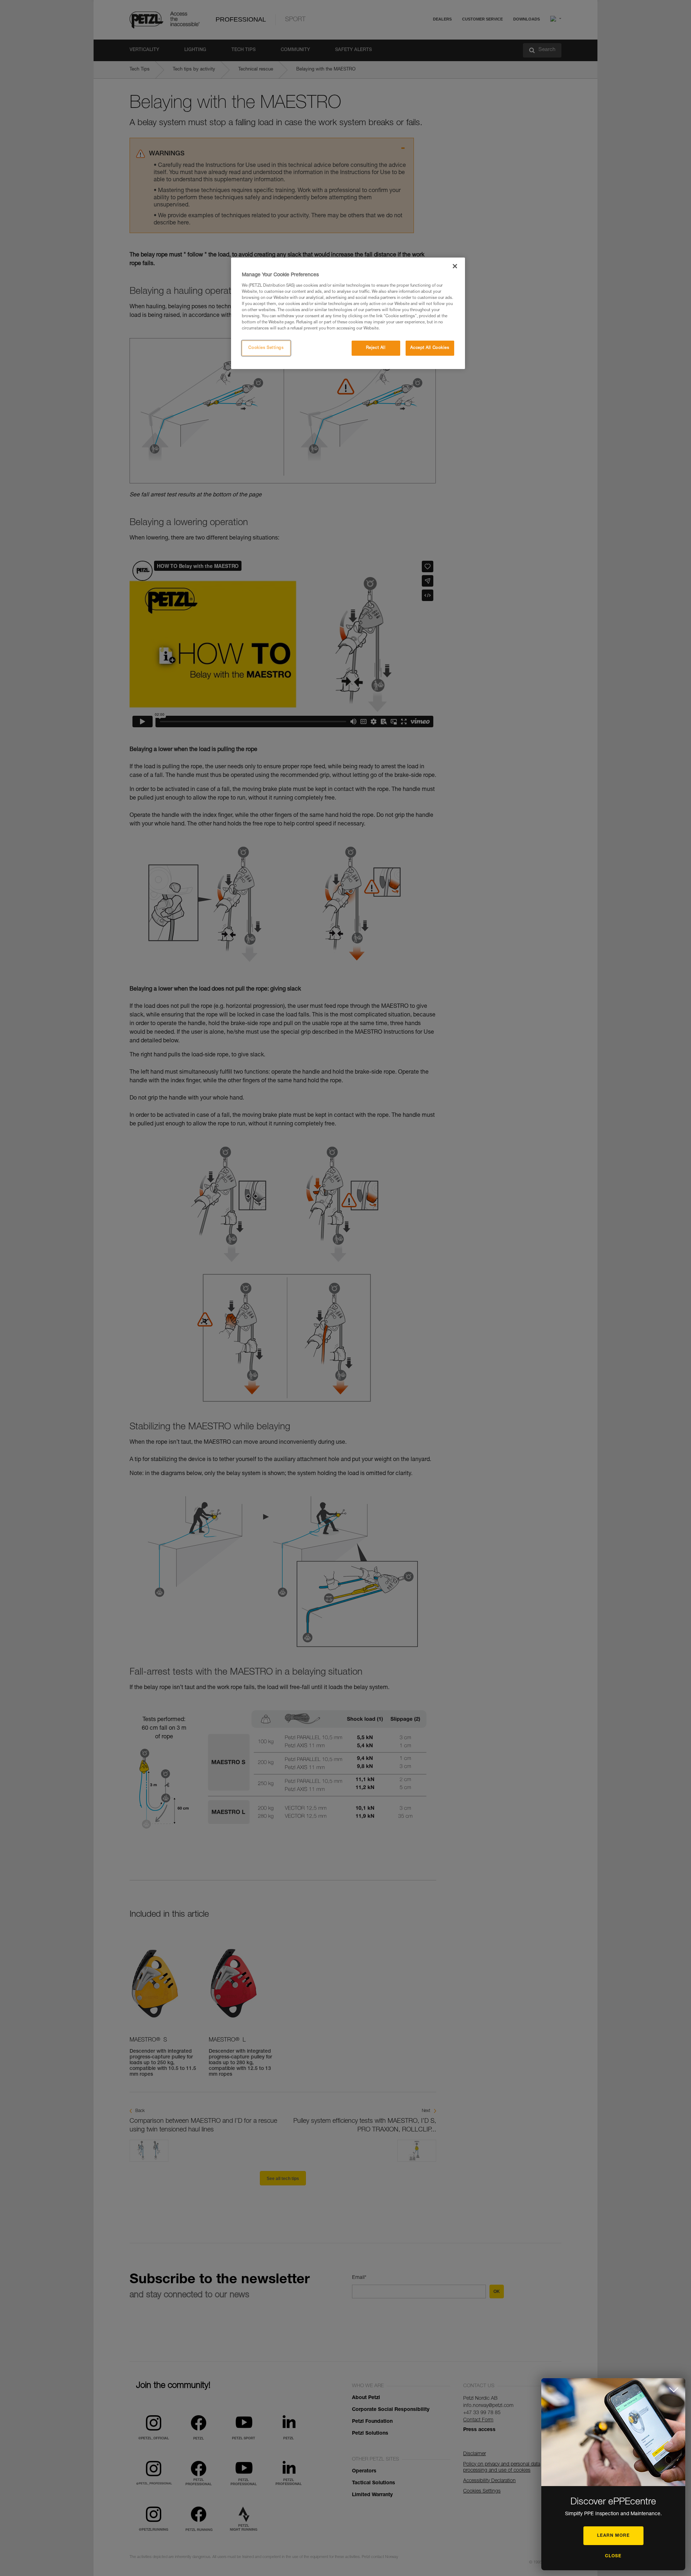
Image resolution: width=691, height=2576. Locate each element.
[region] (348, 313)
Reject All (376, 348)
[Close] (455, 266)
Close (613, 2556)
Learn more (613, 2536)
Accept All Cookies (430, 348)
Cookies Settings (266, 348)
